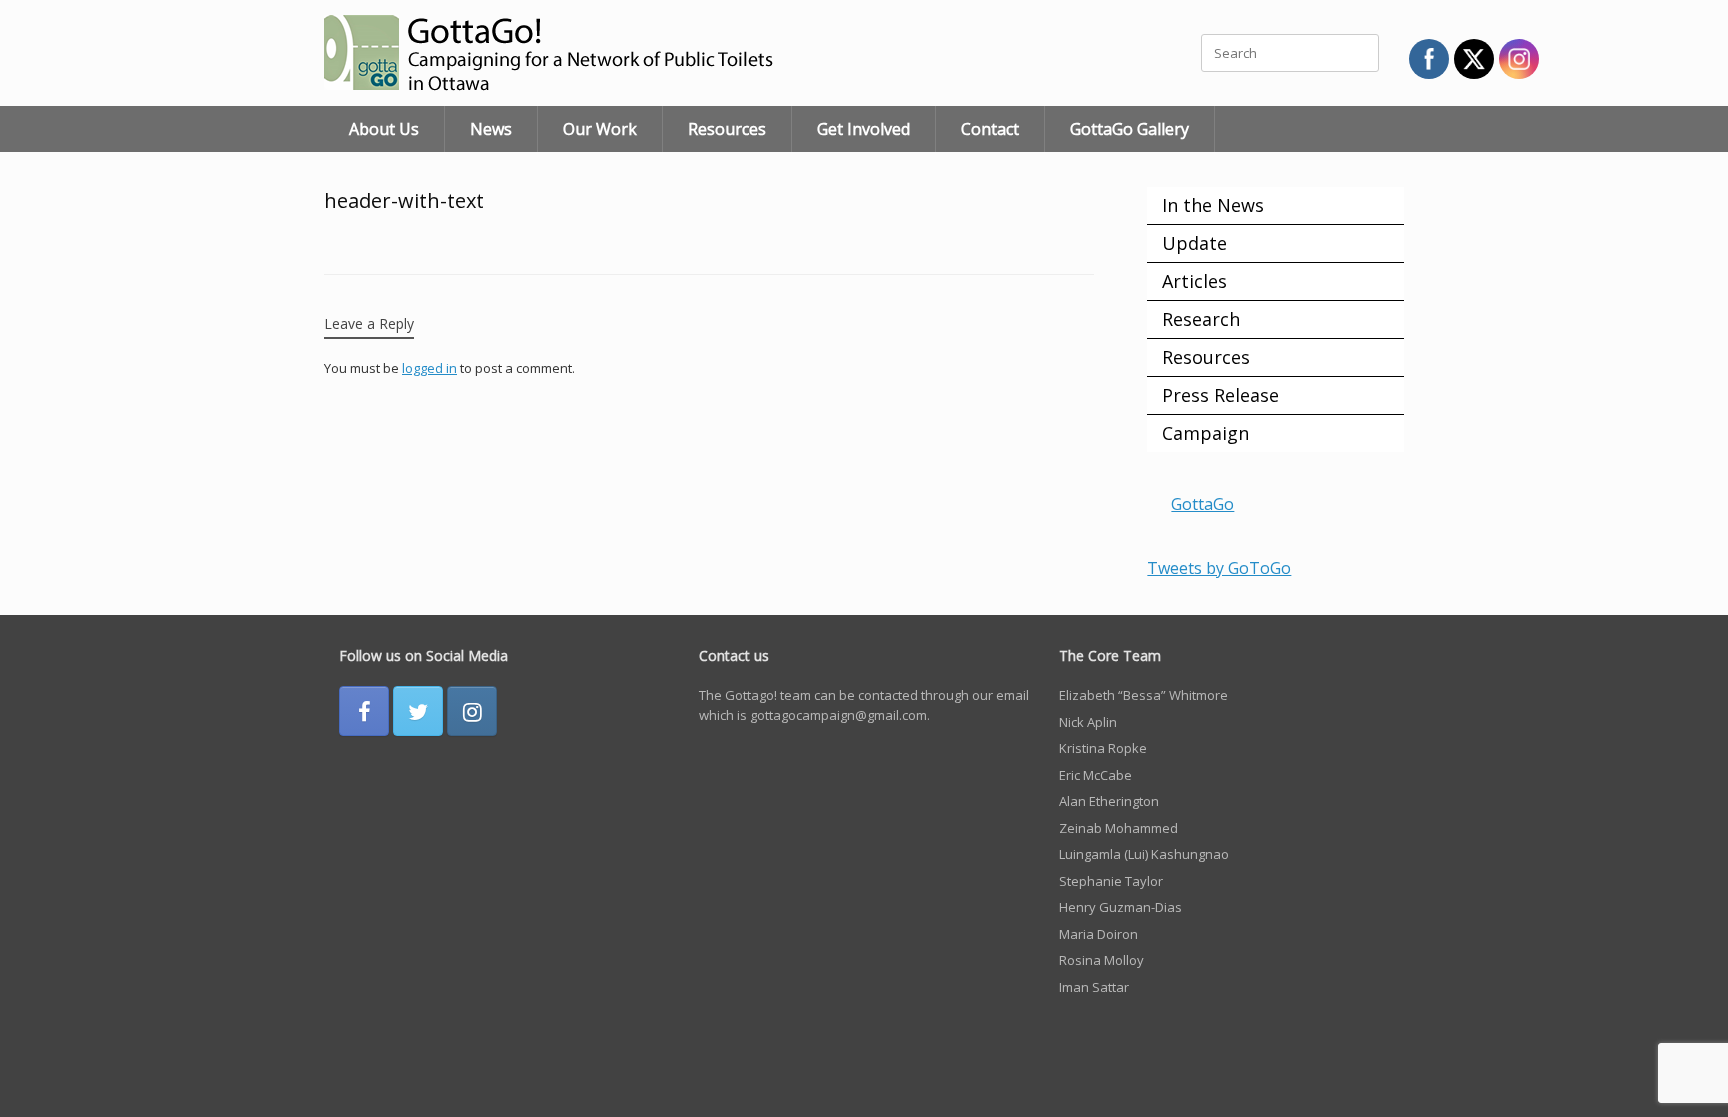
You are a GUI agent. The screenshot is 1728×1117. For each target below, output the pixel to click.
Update (1194, 243)
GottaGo (1202, 504)
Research (1201, 319)
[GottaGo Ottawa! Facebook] (364, 711)
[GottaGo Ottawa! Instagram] (472, 711)
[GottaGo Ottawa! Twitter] (418, 711)
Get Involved (863, 129)
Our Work (600, 129)
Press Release (1220, 395)
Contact (990, 129)
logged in (429, 368)
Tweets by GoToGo (1219, 568)
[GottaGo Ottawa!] (574, 53)
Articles (1194, 281)
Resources (727, 129)
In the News (1213, 205)
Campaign (1205, 433)
